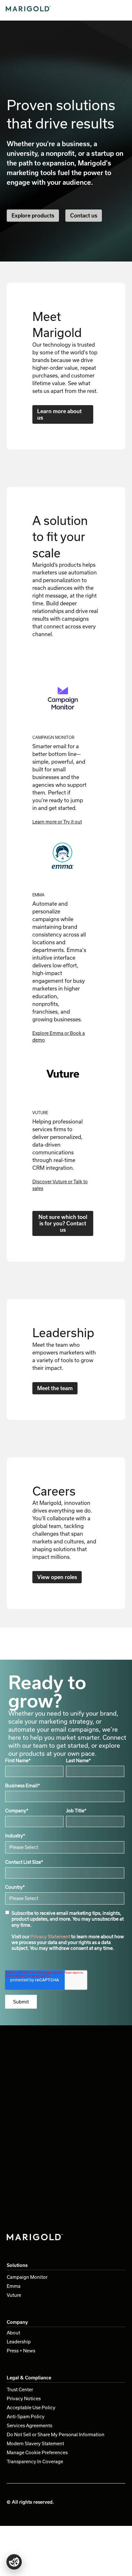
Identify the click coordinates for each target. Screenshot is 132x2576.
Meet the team (55, 1388)
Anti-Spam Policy (26, 2416)
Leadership (19, 2342)
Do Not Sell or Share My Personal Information (56, 2434)
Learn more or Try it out (57, 822)
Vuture (14, 2295)
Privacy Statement (50, 1936)
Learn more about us (59, 414)
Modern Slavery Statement (35, 2443)
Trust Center (20, 2389)
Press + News (21, 2351)
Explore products (33, 215)
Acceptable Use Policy (31, 2407)
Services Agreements (29, 2425)
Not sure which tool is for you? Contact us (63, 1223)
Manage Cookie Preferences (37, 2452)
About (13, 2333)
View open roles (57, 1577)
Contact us (84, 215)
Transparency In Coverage (35, 2461)
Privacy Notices (24, 2398)
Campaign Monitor (27, 2277)
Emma (14, 2286)
